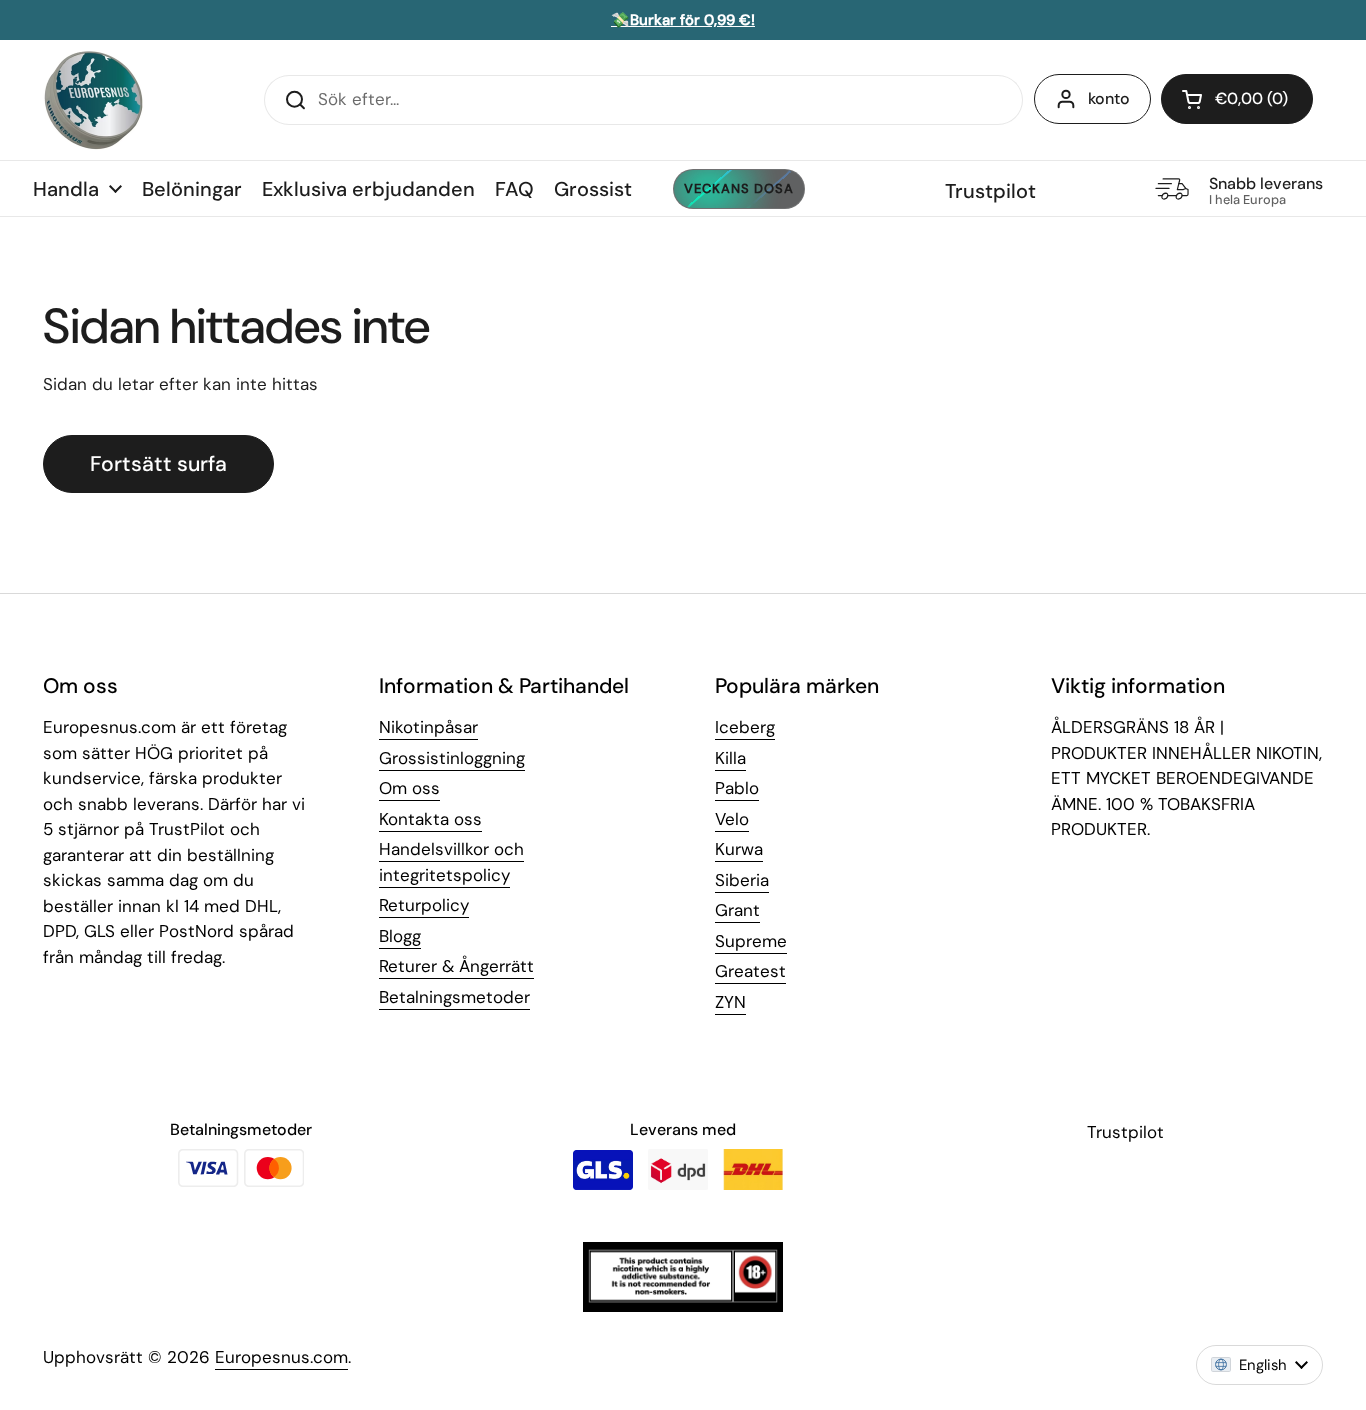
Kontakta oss (430, 819)
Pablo (737, 788)
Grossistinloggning (452, 758)
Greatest (750, 971)
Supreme (751, 941)
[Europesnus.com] (93, 100)
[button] (1237, 99)
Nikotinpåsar (428, 727)
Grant (737, 910)
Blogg (400, 936)
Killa (730, 758)
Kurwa (739, 849)
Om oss (409, 788)
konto (1109, 98)
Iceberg (745, 727)
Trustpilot (990, 191)
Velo (732, 819)
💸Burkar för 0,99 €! (683, 20)
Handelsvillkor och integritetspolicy (451, 862)
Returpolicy (424, 905)
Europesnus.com (281, 1357)
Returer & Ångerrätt (456, 966)
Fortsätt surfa (158, 464)
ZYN (730, 1002)
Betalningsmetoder (454, 997)
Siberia (742, 880)
